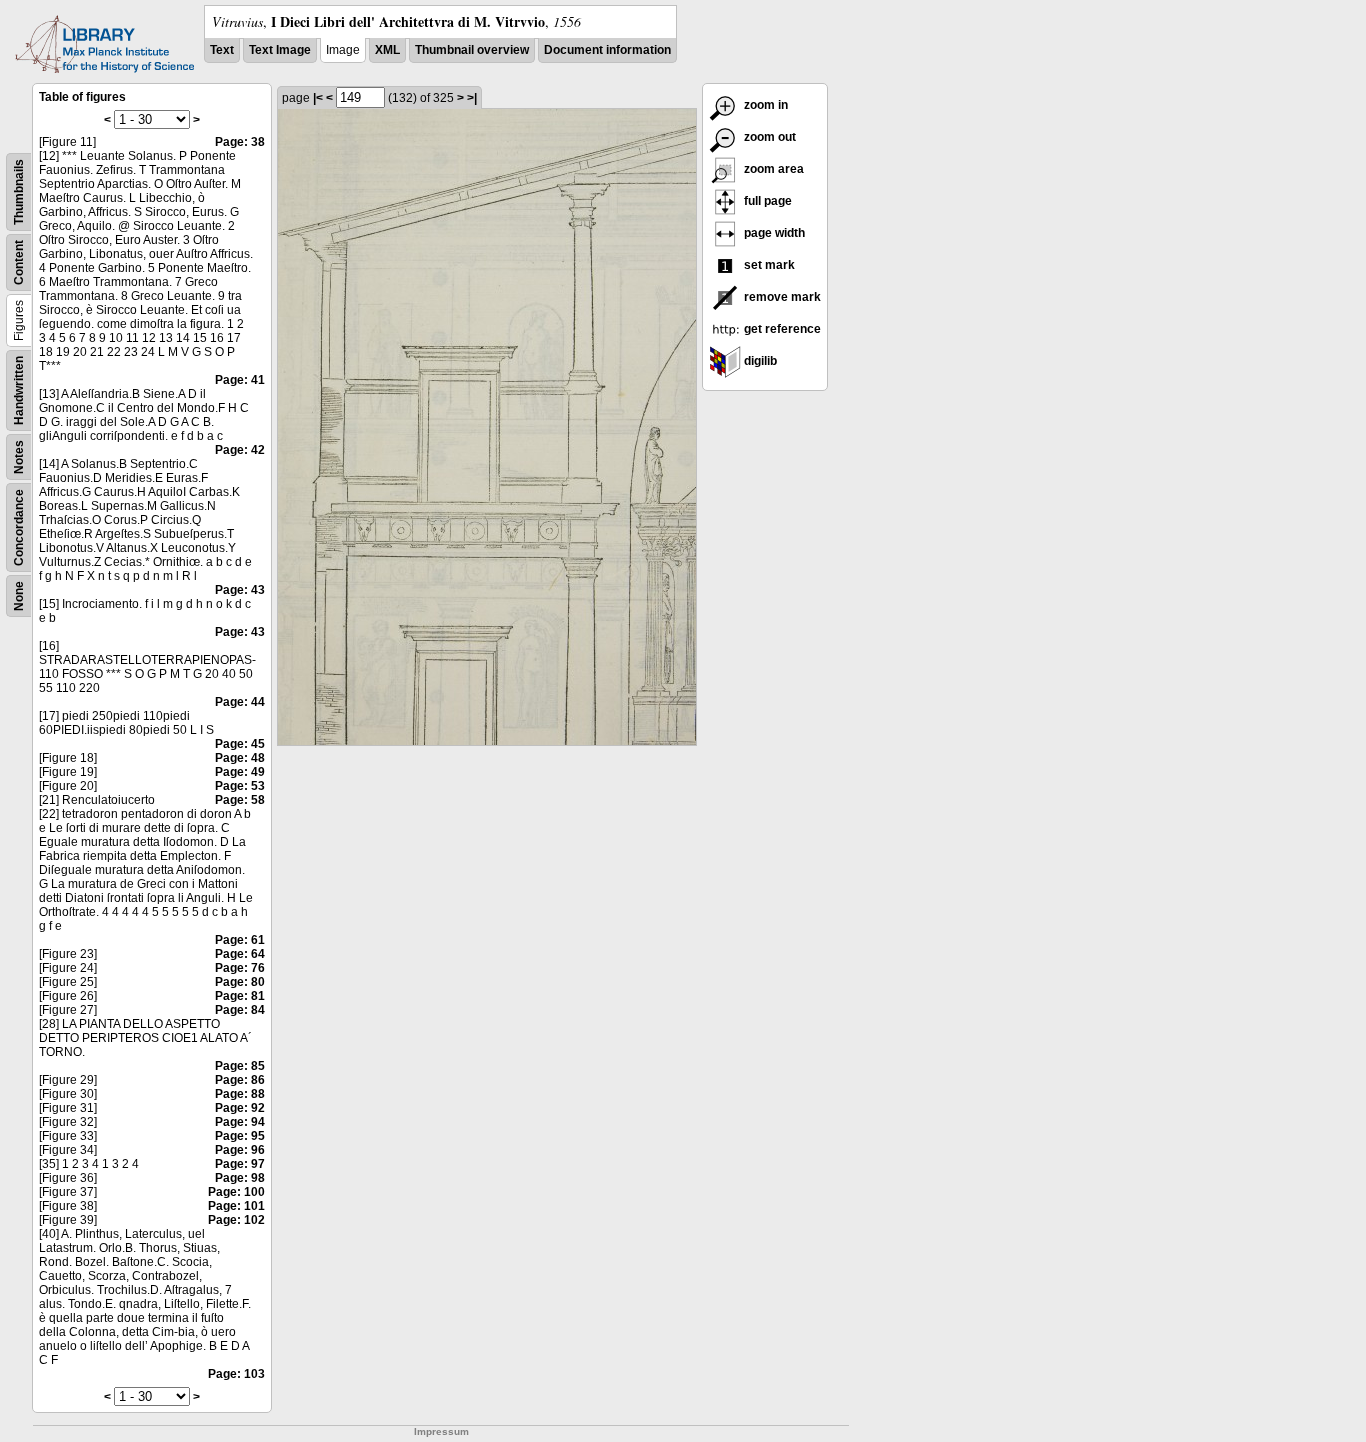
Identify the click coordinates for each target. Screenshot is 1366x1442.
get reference (781, 329)
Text (222, 50)
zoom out (768, 137)
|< (318, 98)
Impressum (441, 1431)
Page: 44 (240, 702)
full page (766, 201)
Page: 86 (240, 1080)
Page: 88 (240, 1094)
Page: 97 (240, 1164)
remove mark (781, 297)
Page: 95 (240, 1136)
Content (19, 262)
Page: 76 (240, 968)
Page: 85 (240, 1066)
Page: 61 (240, 940)
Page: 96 (240, 1150)
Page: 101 (236, 1206)
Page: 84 (240, 1010)
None (19, 596)
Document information (607, 50)
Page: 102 (236, 1220)
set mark (768, 265)
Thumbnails (19, 192)
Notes (19, 457)
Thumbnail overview (472, 50)
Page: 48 (240, 758)
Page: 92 (240, 1108)
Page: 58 (240, 800)
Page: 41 (240, 380)
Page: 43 (240, 590)
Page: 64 (240, 954)
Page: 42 (240, 450)
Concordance (19, 527)
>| (472, 98)
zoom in (764, 105)
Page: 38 (240, 142)
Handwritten (19, 390)
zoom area (772, 169)
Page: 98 (240, 1178)
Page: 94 (240, 1122)
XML (387, 50)
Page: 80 (240, 982)
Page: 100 (236, 1192)
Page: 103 (236, 1374)
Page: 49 (240, 772)
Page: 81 (240, 996)
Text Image (280, 50)
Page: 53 (240, 786)
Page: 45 (240, 744)
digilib (759, 361)
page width (773, 233)
